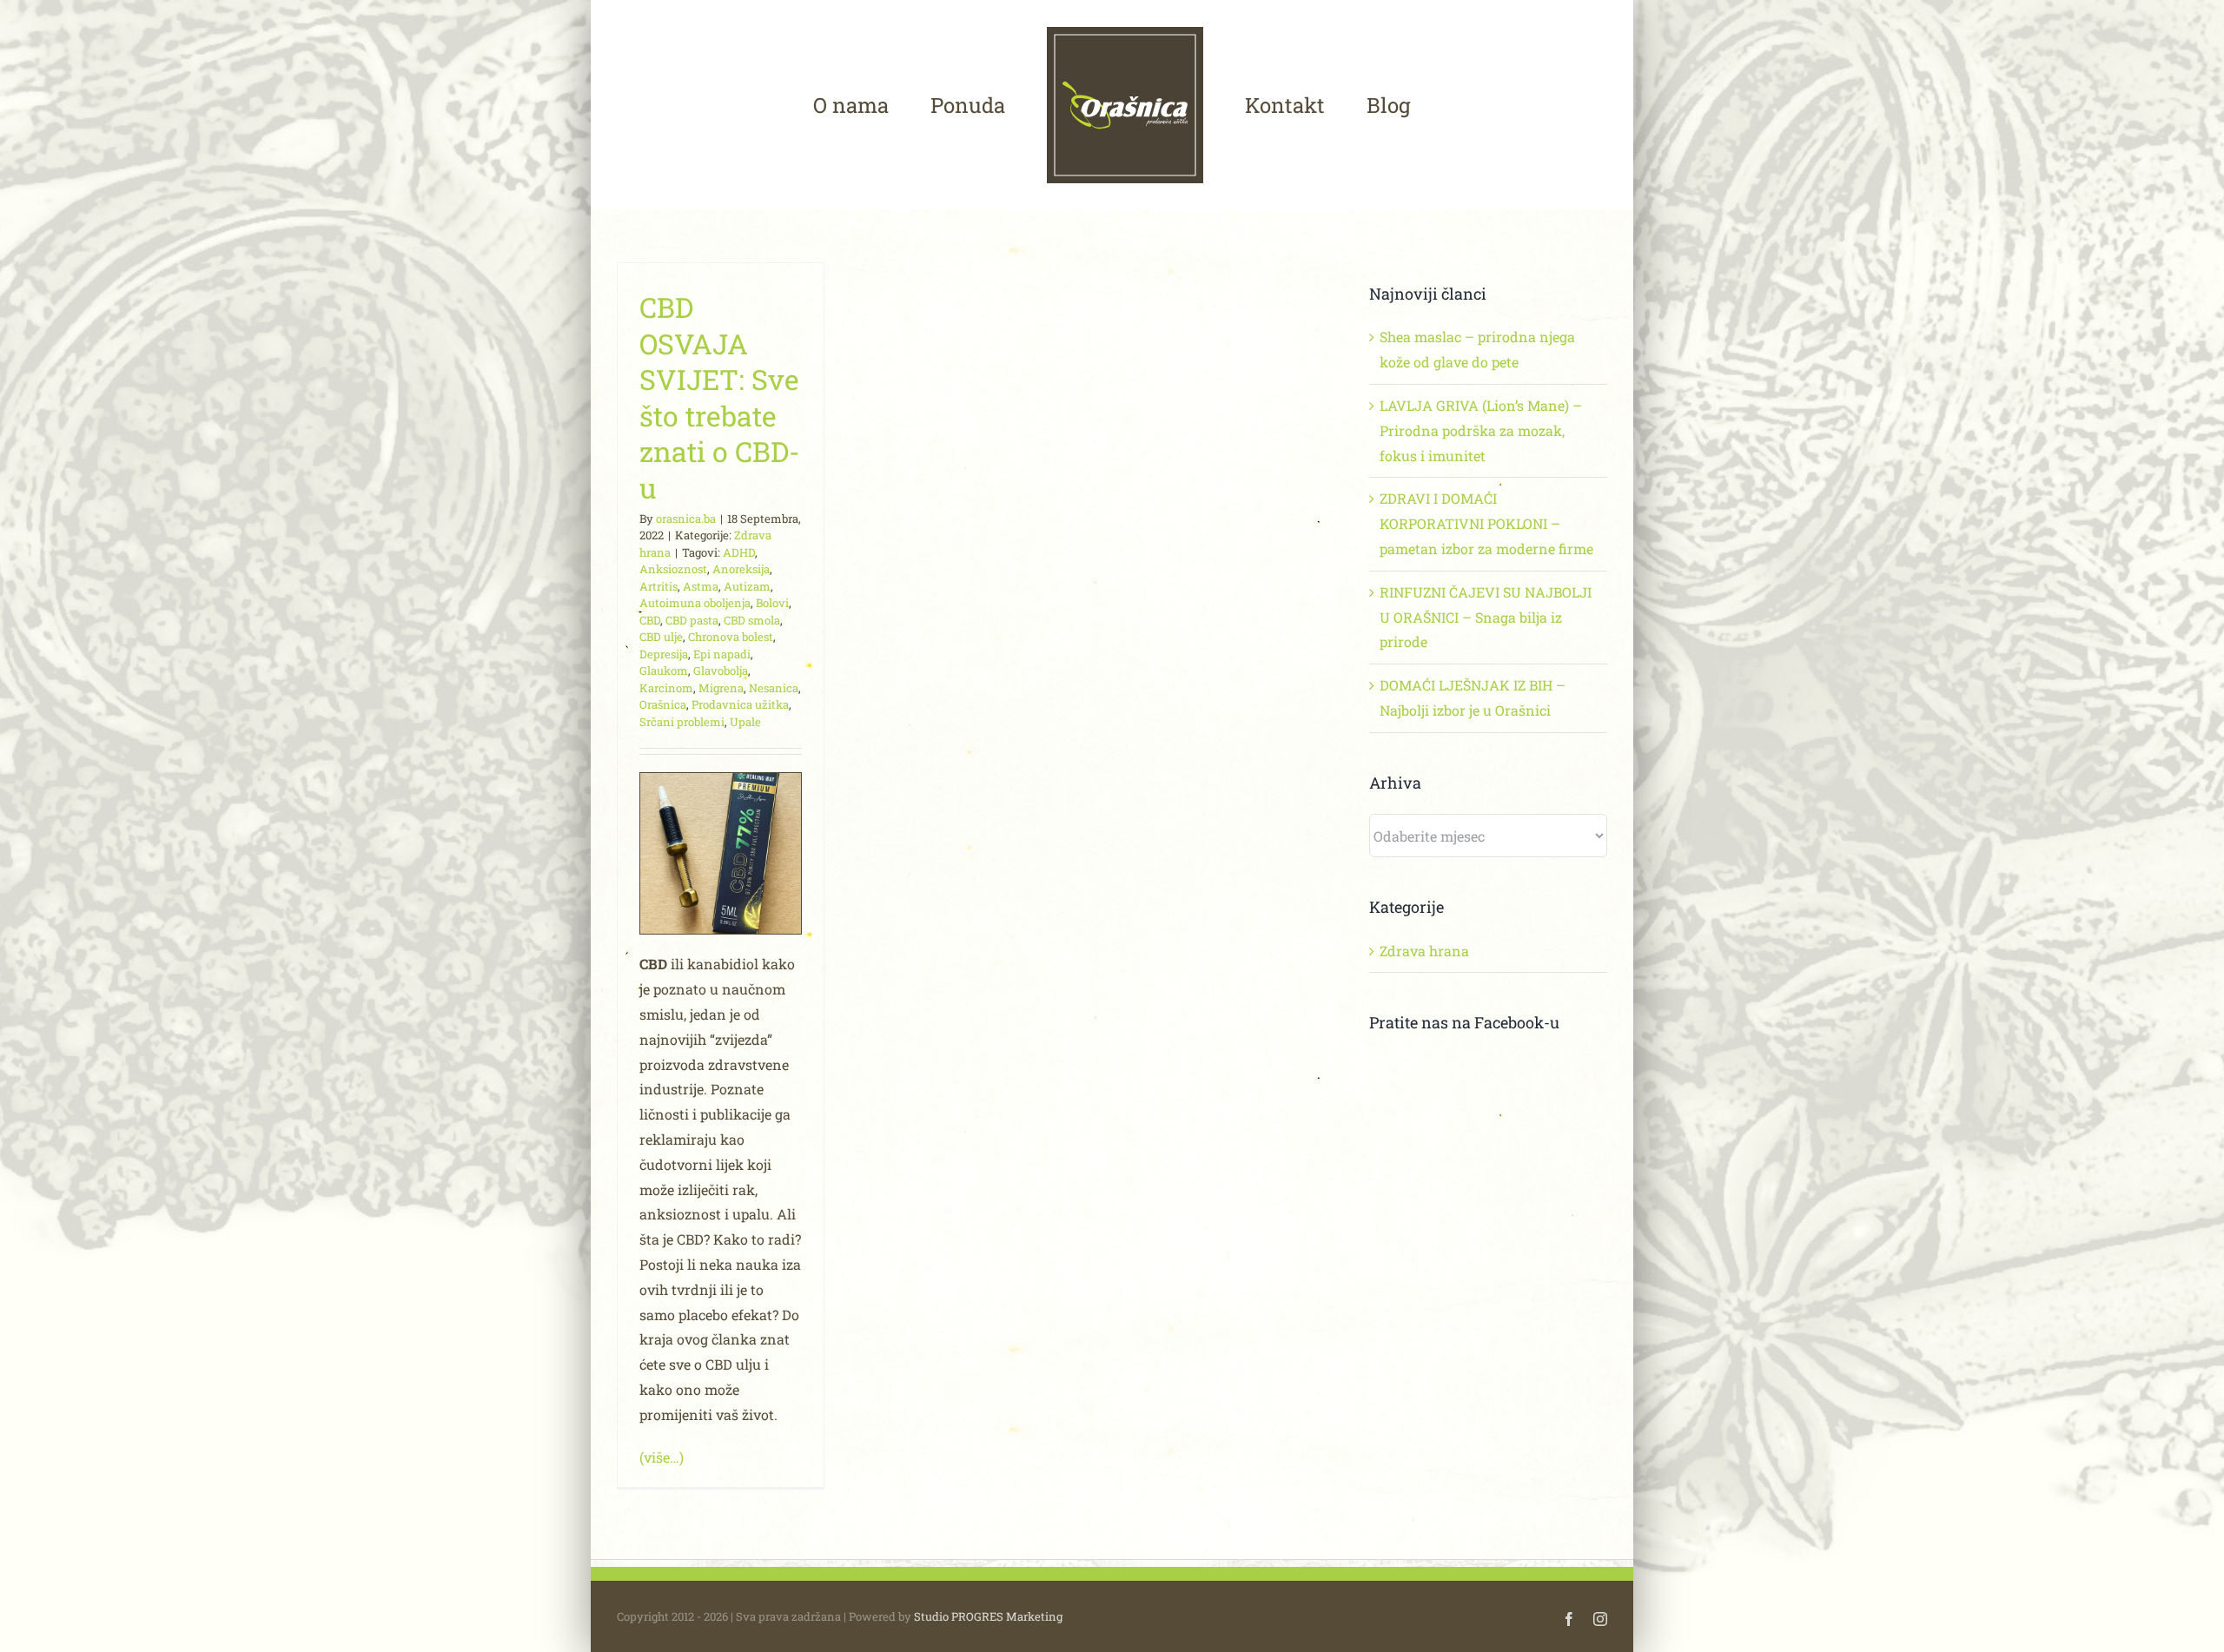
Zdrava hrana (1424, 951)
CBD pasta (692, 620)
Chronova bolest (731, 637)
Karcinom (666, 688)
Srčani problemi (682, 722)
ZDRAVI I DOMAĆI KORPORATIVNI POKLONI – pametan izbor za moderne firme (1486, 523)
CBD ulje (661, 637)
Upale (745, 722)
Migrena (721, 688)
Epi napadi (722, 654)
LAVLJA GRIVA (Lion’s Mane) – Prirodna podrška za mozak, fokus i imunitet (1481, 430)
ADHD (739, 552)
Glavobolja (721, 671)
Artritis (659, 586)
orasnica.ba (686, 519)
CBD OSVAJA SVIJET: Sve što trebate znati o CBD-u (719, 397)
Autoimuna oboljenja (695, 603)
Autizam (747, 586)
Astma (701, 586)
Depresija (664, 654)
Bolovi (772, 603)
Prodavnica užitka (740, 704)
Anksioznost (673, 569)
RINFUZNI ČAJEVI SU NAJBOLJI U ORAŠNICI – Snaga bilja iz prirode (1486, 617)
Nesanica (774, 688)
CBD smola (752, 620)
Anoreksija (741, 569)
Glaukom (664, 671)
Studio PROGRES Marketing (988, 1616)
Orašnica (663, 704)
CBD (650, 620)
